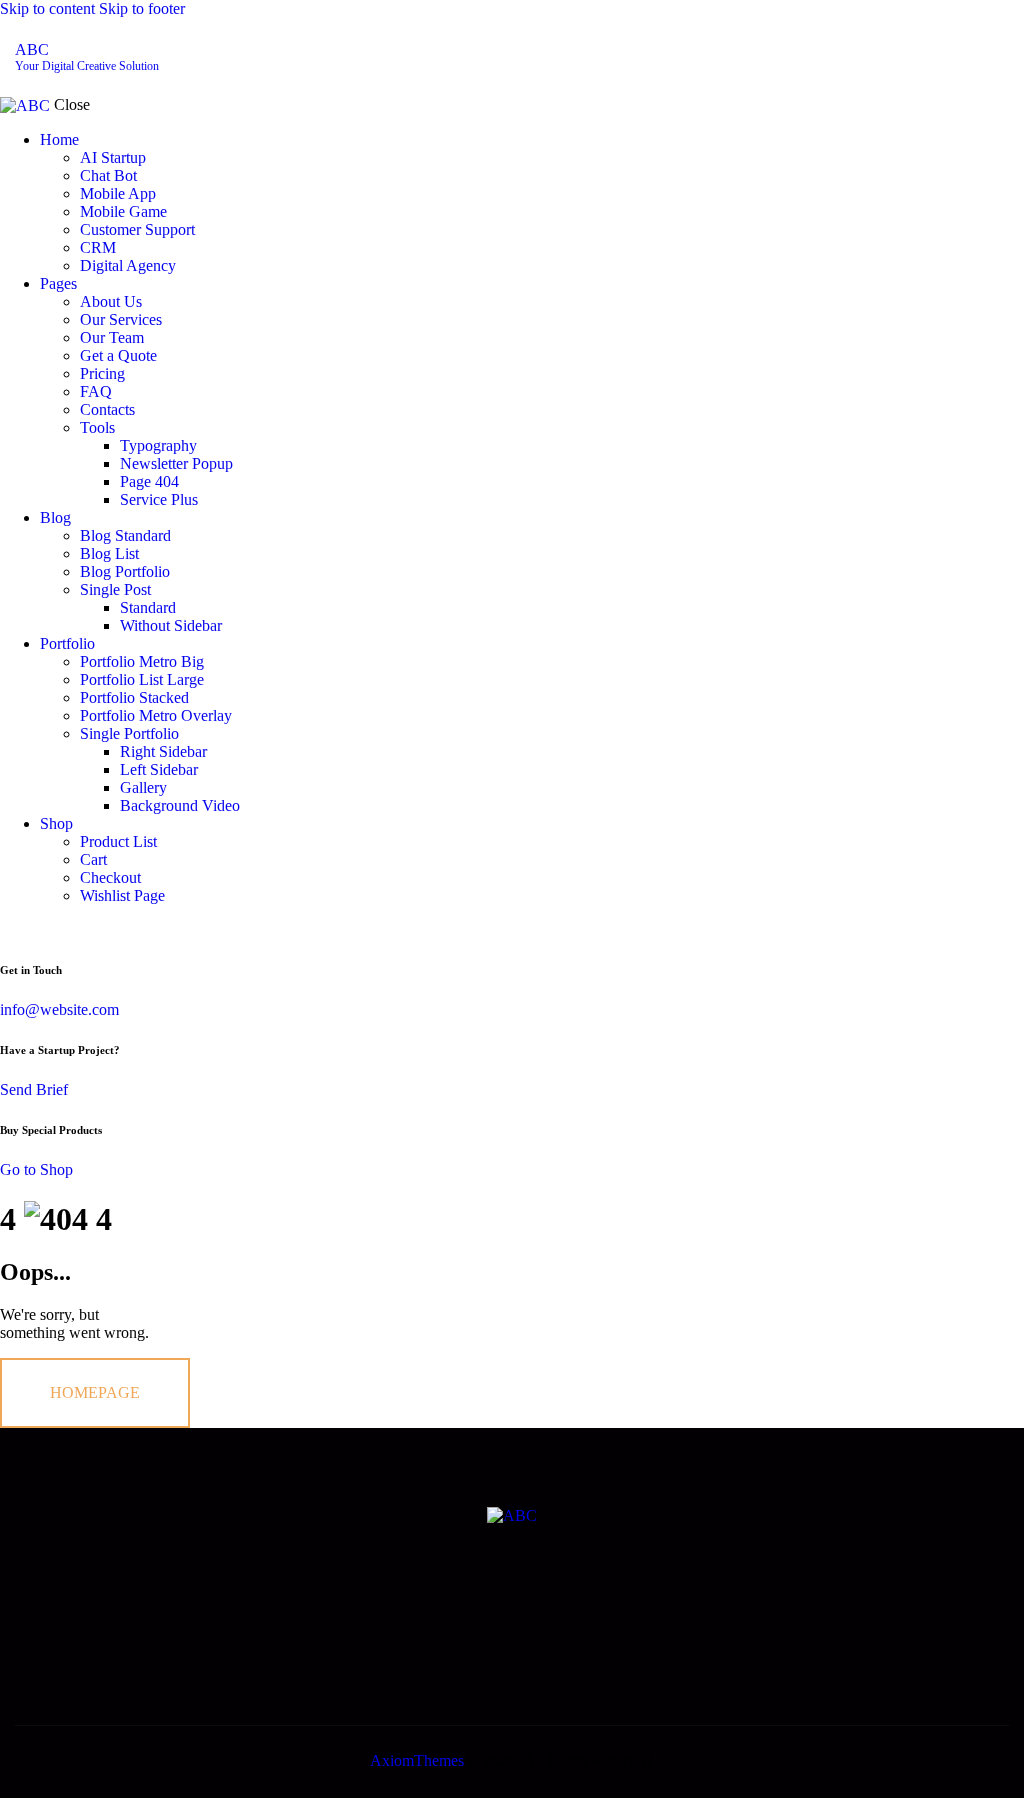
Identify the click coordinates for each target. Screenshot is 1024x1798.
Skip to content (47, 8)
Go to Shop (36, 1169)
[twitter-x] (873, 57)
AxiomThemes (417, 1760)
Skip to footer (142, 8)
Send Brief (34, 1089)
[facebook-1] (817, 57)
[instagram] (985, 57)
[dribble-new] (929, 57)
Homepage (95, 1392)
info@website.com (59, 1009)
